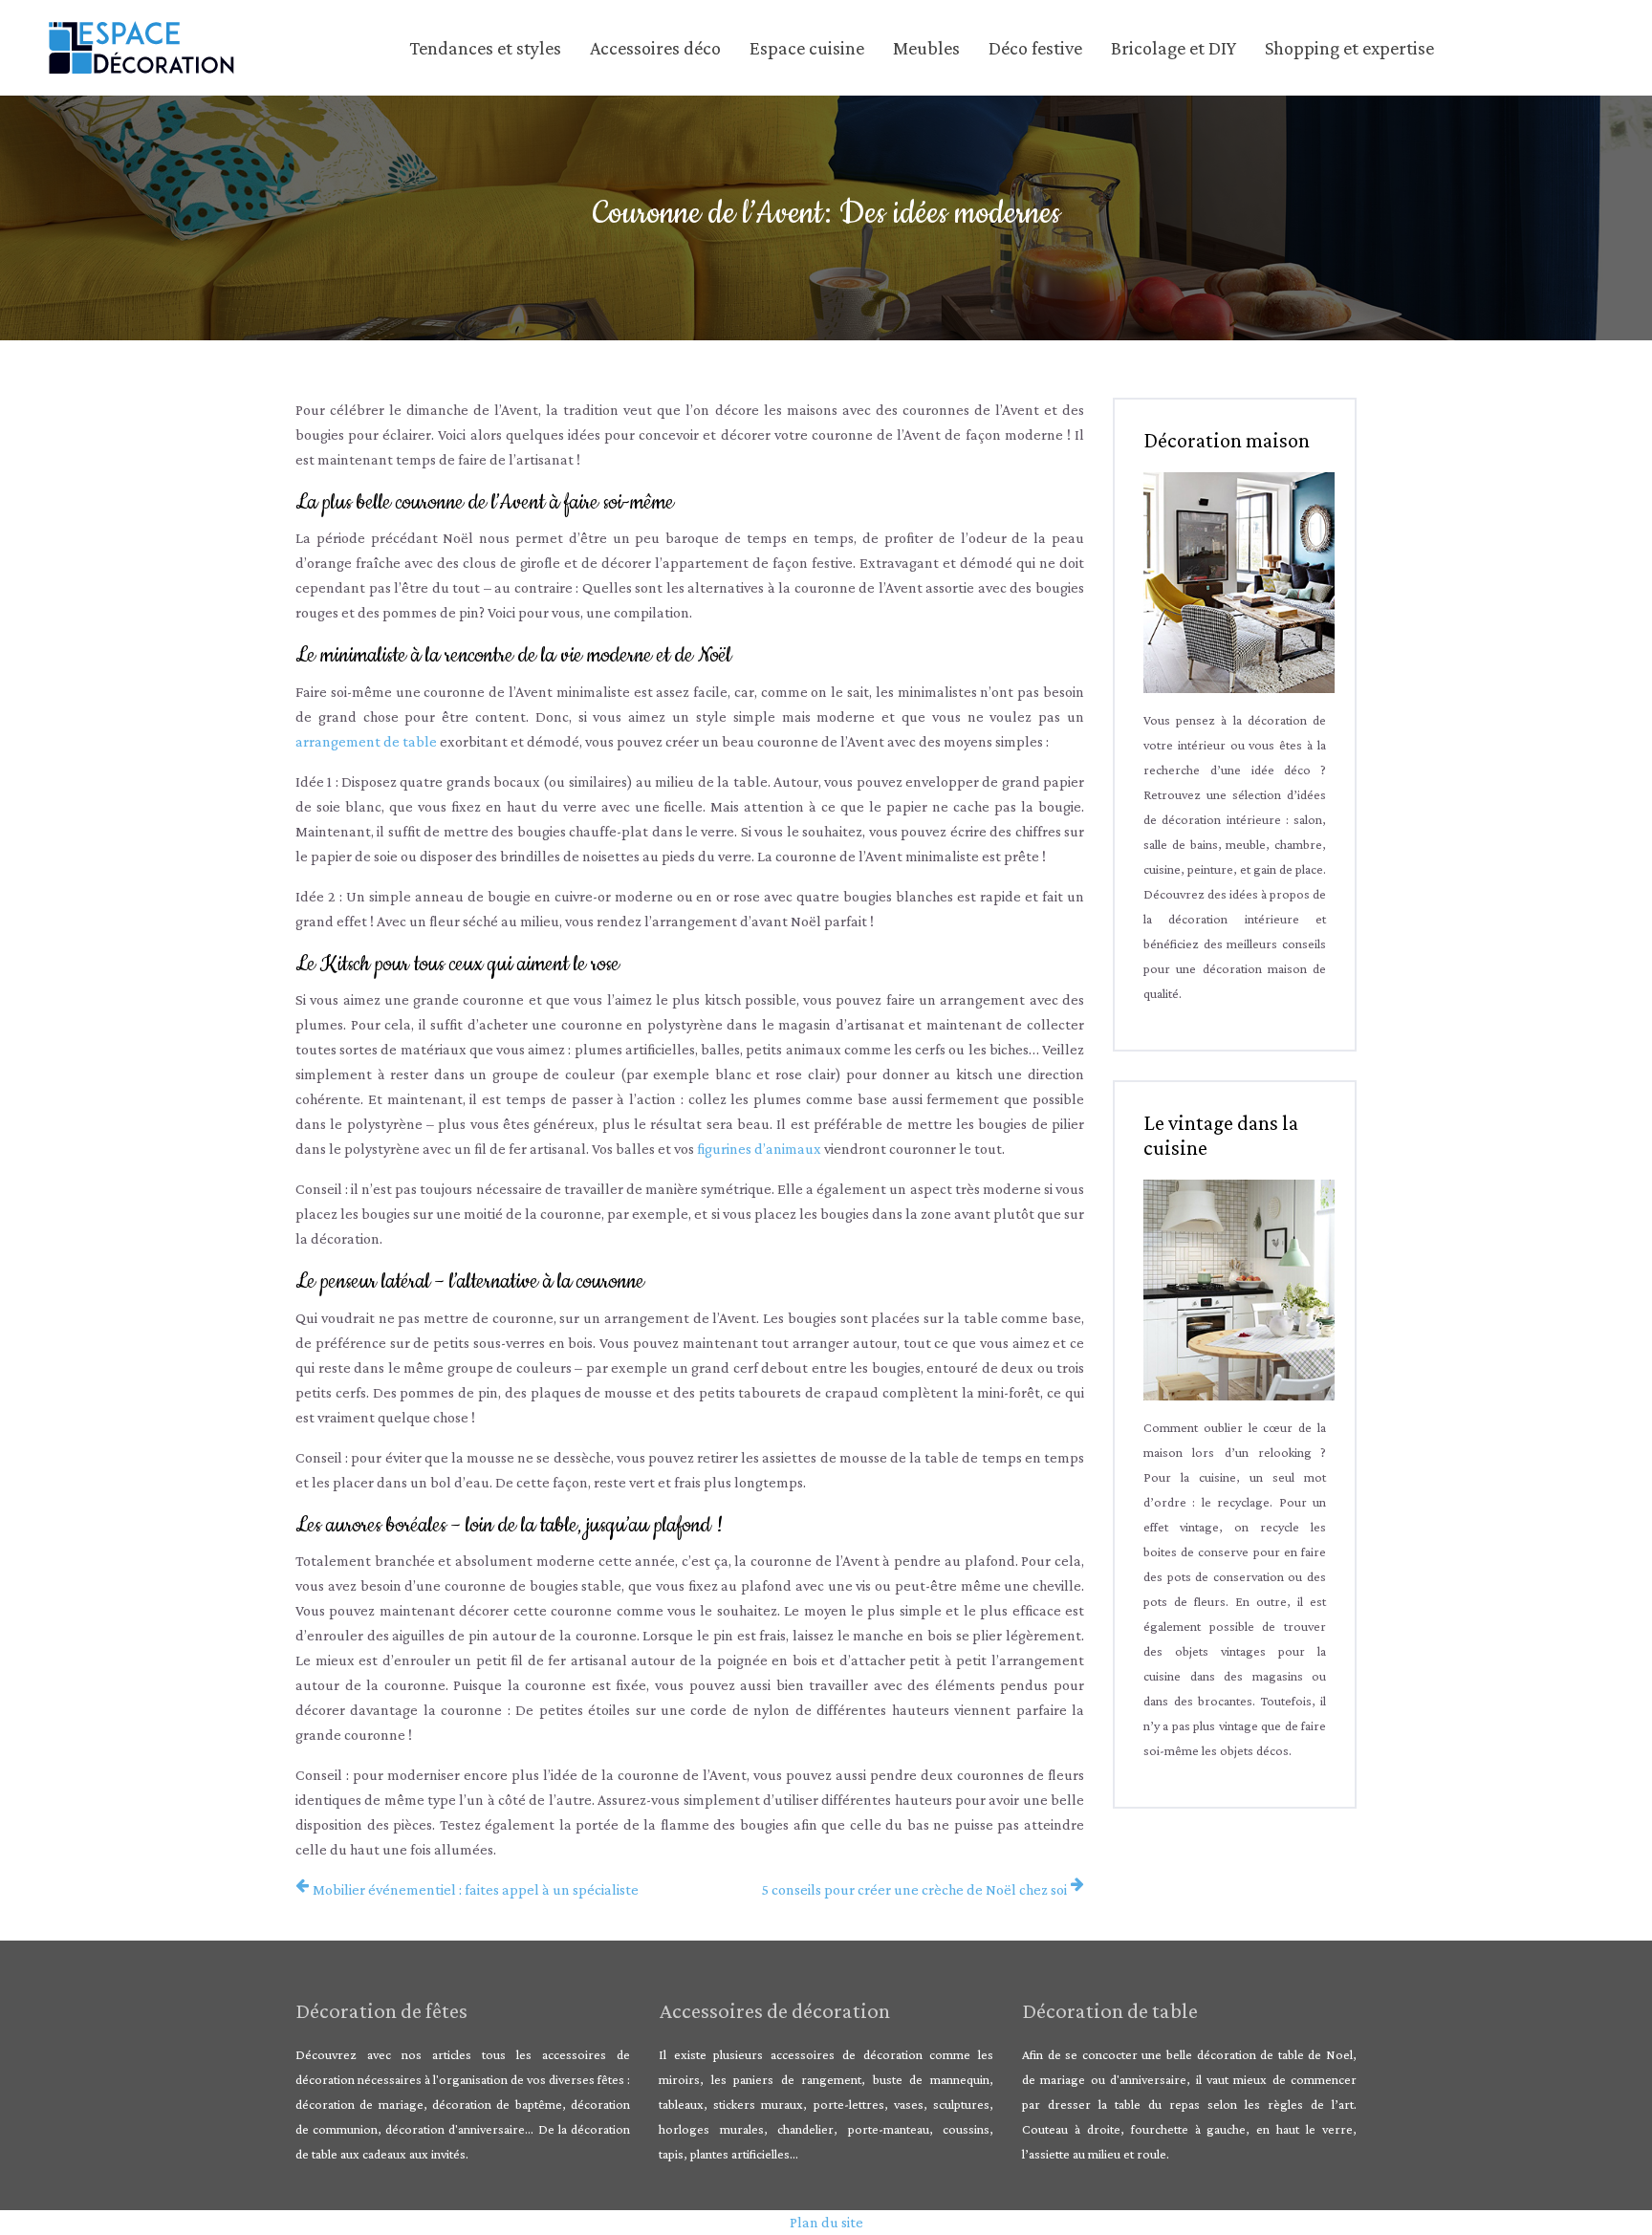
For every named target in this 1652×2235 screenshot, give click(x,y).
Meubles (926, 48)
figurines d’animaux (759, 1149)
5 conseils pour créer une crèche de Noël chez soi (914, 1889)
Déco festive (1035, 48)
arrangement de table (366, 741)
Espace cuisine (807, 48)
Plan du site (826, 2222)
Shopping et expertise (1349, 48)
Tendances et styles (485, 48)
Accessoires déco (655, 48)
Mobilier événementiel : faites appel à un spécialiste (476, 1889)
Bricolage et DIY (1174, 48)
